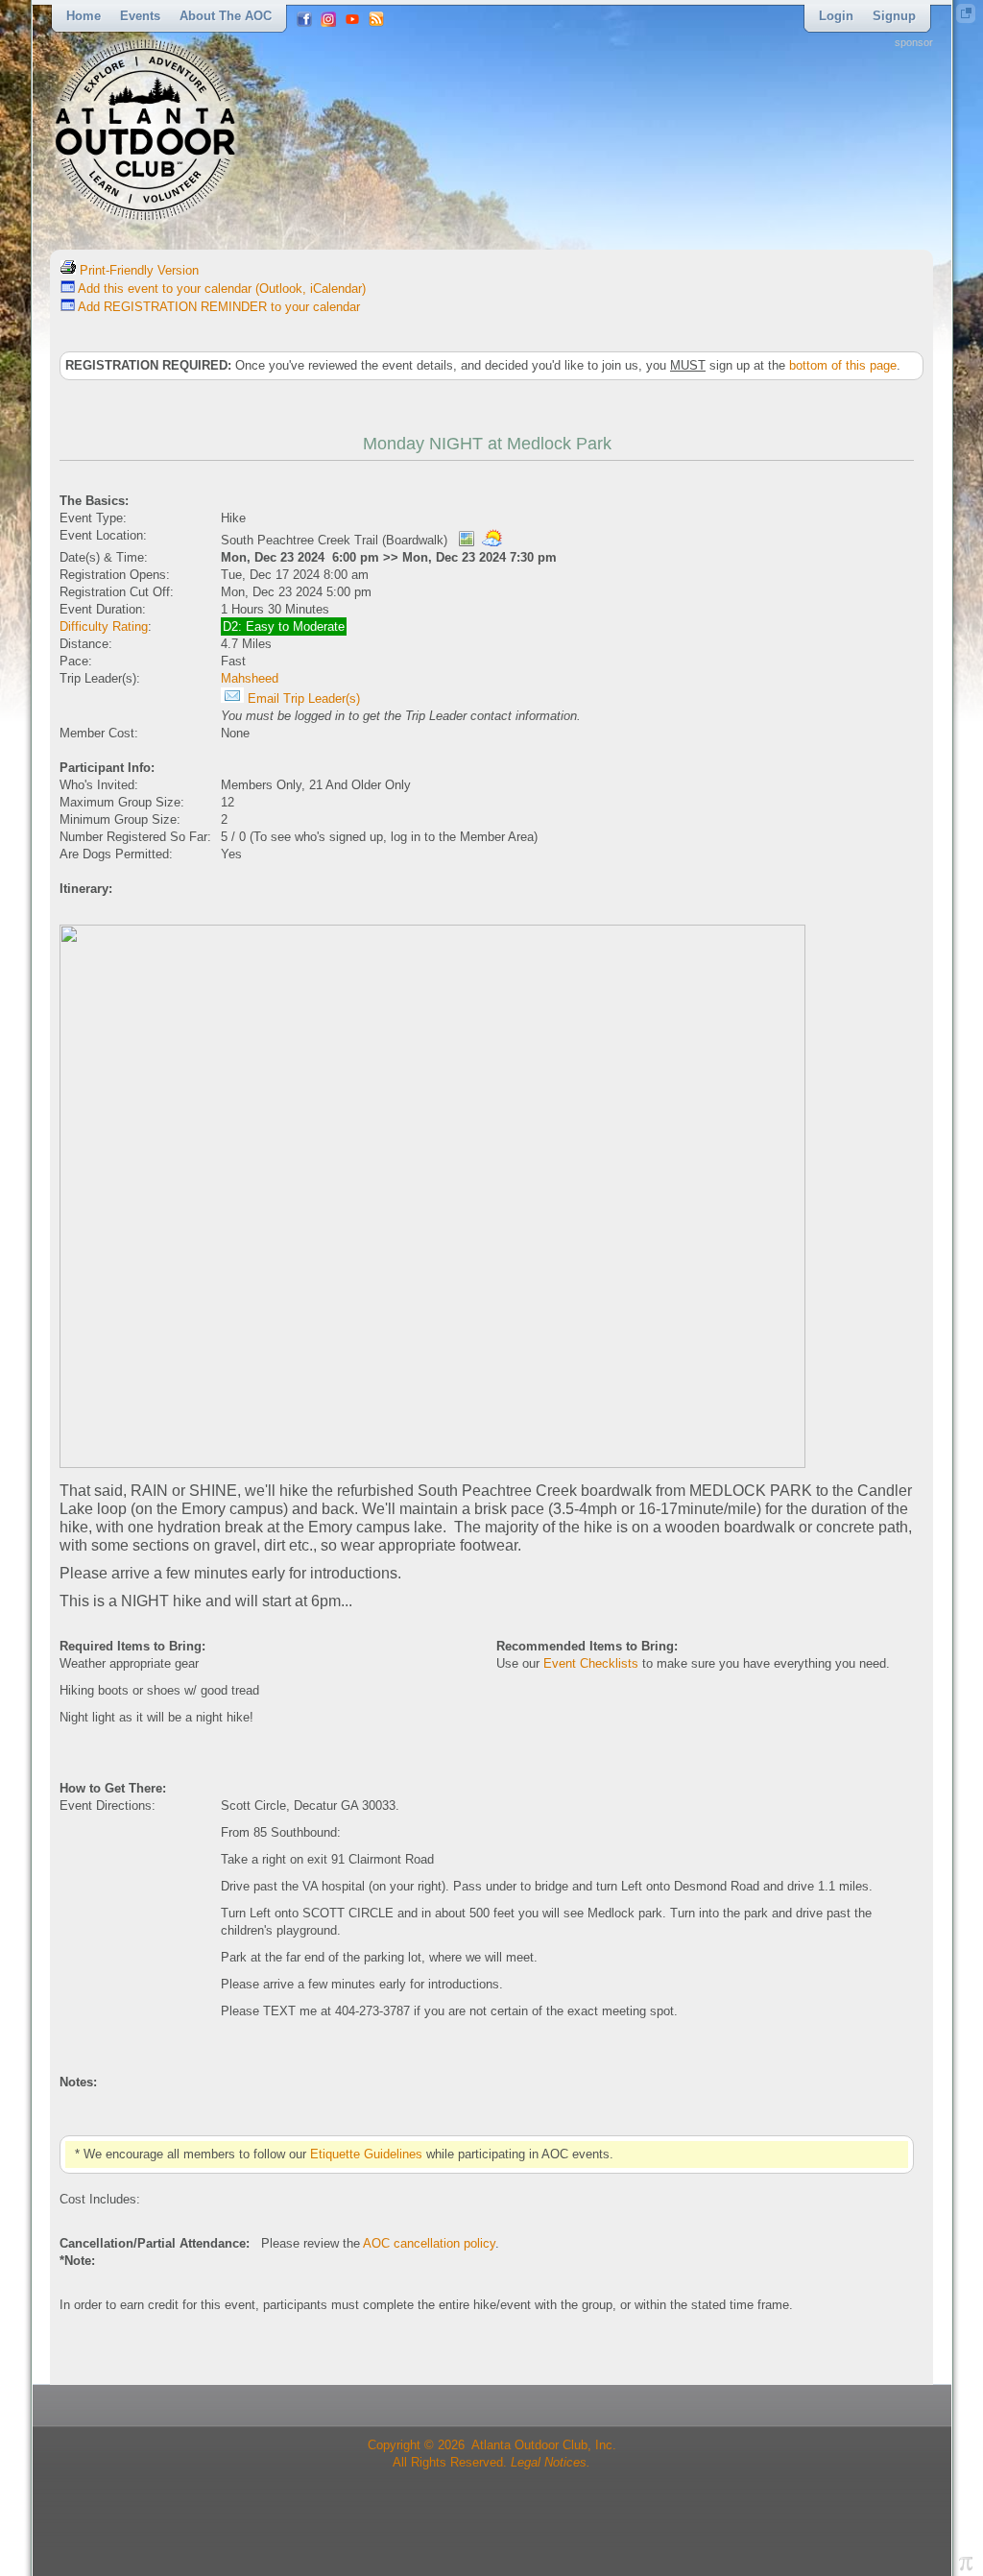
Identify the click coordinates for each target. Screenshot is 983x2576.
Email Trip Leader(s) (302, 698)
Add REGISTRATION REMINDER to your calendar (217, 307)
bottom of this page (843, 365)
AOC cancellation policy (429, 2243)
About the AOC (226, 16)
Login (836, 16)
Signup (894, 16)
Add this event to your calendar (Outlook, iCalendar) (220, 289)
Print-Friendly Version (137, 270)
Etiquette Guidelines (366, 2154)
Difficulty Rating (104, 626)
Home (84, 16)
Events (140, 16)
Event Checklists (591, 1663)
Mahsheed (250, 678)
